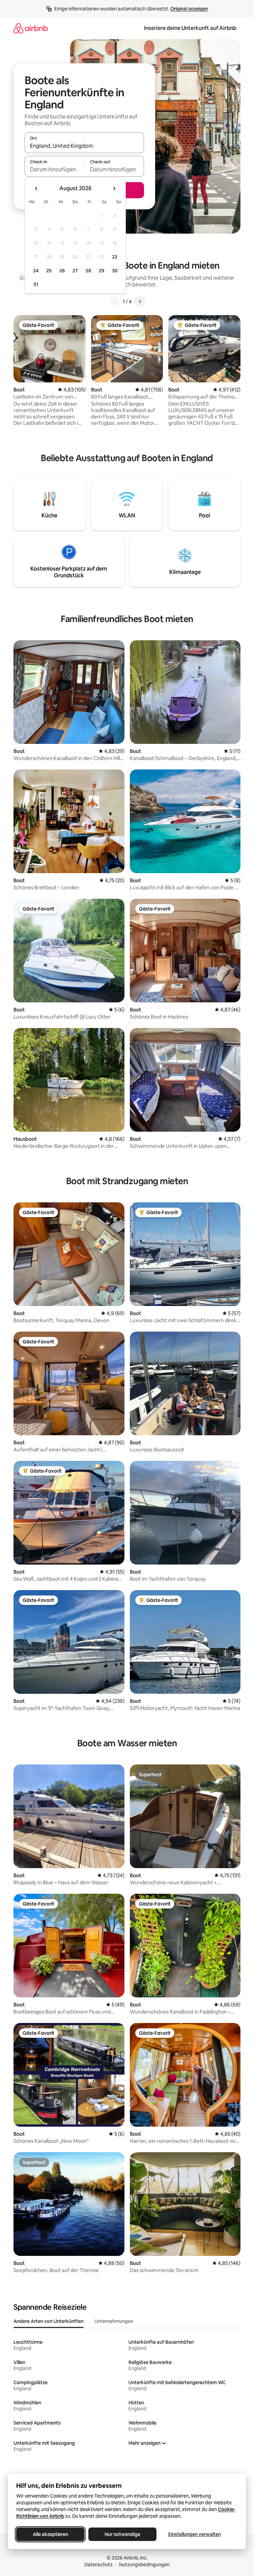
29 (102, 271)
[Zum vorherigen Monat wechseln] (36, 188)
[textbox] (54, 169)
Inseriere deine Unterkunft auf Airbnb (190, 28)
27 (75, 271)
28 (88, 271)
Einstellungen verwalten (195, 2534)
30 (115, 271)
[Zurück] (115, 302)
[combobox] (84, 146)
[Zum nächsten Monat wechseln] (114, 188)
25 (49, 271)
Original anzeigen (189, 9)
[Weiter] (140, 302)
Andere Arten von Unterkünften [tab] (49, 2321)
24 (36, 271)
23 (115, 257)
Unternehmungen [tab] (114, 2321)
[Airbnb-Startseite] (31, 28)
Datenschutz (98, 2565)
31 (36, 284)
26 (62, 271)
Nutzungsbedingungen (144, 2565)
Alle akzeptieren (50, 2534)
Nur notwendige (122, 2534)
